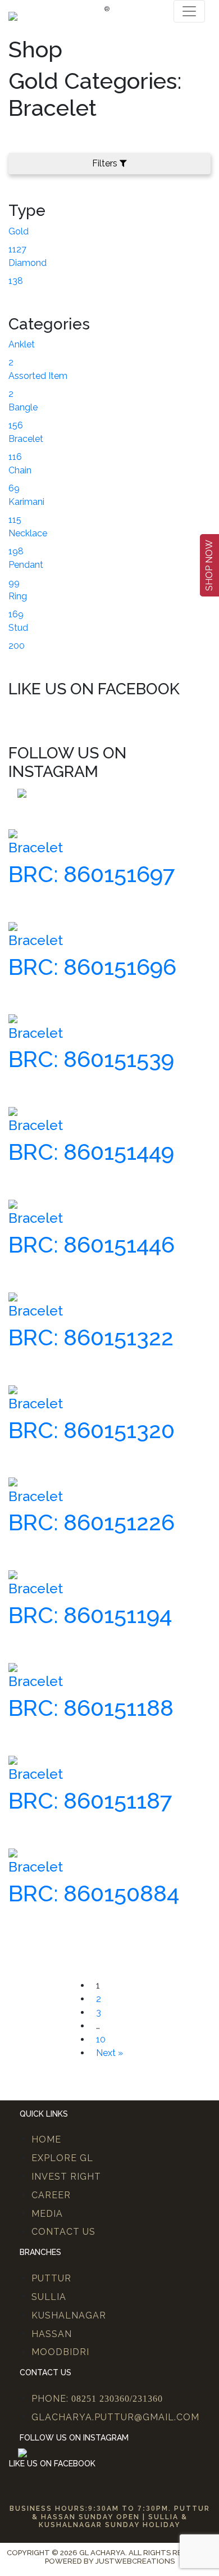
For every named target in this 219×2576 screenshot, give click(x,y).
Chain (20, 470)
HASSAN (52, 2334)
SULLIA (49, 2297)
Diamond (28, 263)
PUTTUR (51, 2278)
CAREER (51, 2195)
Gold (19, 231)
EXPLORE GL (62, 2158)
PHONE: (97, 2399)
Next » (109, 2053)
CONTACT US (63, 2232)
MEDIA (47, 2214)
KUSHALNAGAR (69, 2315)
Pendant (26, 565)
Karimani (26, 502)
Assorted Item (38, 376)
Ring (18, 596)
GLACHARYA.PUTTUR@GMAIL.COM (115, 2417)
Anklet (22, 344)
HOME (46, 2139)
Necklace (28, 533)
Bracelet (26, 439)
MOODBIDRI (60, 2352)
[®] (13, 15)
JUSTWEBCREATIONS (135, 2561)
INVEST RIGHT (66, 2177)
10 (101, 2039)
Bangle (23, 407)
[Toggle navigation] (189, 11)
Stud (18, 628)
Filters (105, 163)
